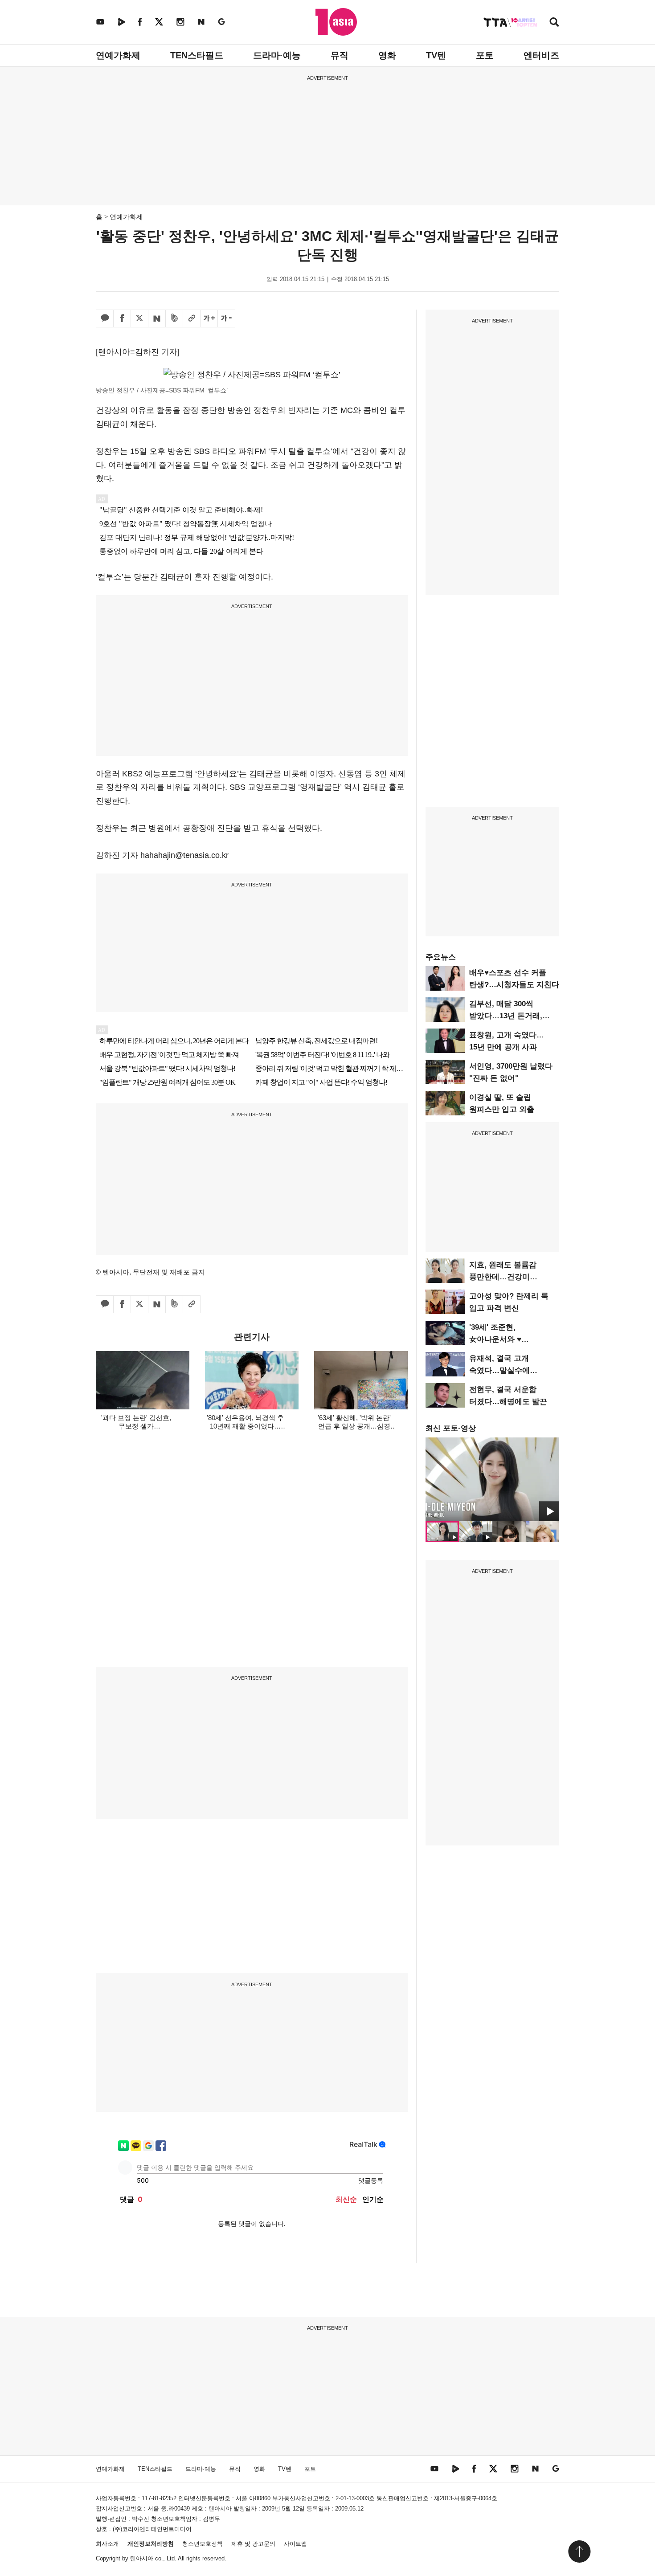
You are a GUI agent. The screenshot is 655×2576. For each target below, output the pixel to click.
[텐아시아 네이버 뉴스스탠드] (201, 22)
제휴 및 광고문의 (253, 2544)
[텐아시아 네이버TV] (121, 22)
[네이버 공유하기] (157, 318)
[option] (492, 1479)
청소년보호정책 (203, 2544)
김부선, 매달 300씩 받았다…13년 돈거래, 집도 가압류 (506, 1016)
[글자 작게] (226, 318)
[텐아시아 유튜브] (100, 22)
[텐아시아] (336, 22)
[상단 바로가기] (579, 2552)
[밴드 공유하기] (174, 318)
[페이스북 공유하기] (122, 318)
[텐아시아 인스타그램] (180, 22)
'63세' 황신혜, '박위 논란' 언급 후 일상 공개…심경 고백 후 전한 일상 (354, 1426)
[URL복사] (192, 318)
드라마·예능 (277, 55)
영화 (387, 55)
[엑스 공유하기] (139, 318)
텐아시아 (142, 2558)
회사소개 (107, 2544)
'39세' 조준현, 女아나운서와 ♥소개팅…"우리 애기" (504, 1339)
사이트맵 (295, 2544)
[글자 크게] (209, 318)
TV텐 (436, 55)
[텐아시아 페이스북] (140, 22)
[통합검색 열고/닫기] (554, 23)
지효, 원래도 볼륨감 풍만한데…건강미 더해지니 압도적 (503, 1277)
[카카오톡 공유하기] (105, 318)
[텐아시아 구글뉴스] (221, 22)
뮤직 (340, 55)
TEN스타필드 (197, 55)
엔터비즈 (541, 55)
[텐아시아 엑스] (159, 22)
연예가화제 (118, 55)
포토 (485, 55)
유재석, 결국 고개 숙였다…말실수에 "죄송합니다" (499, 1370)
